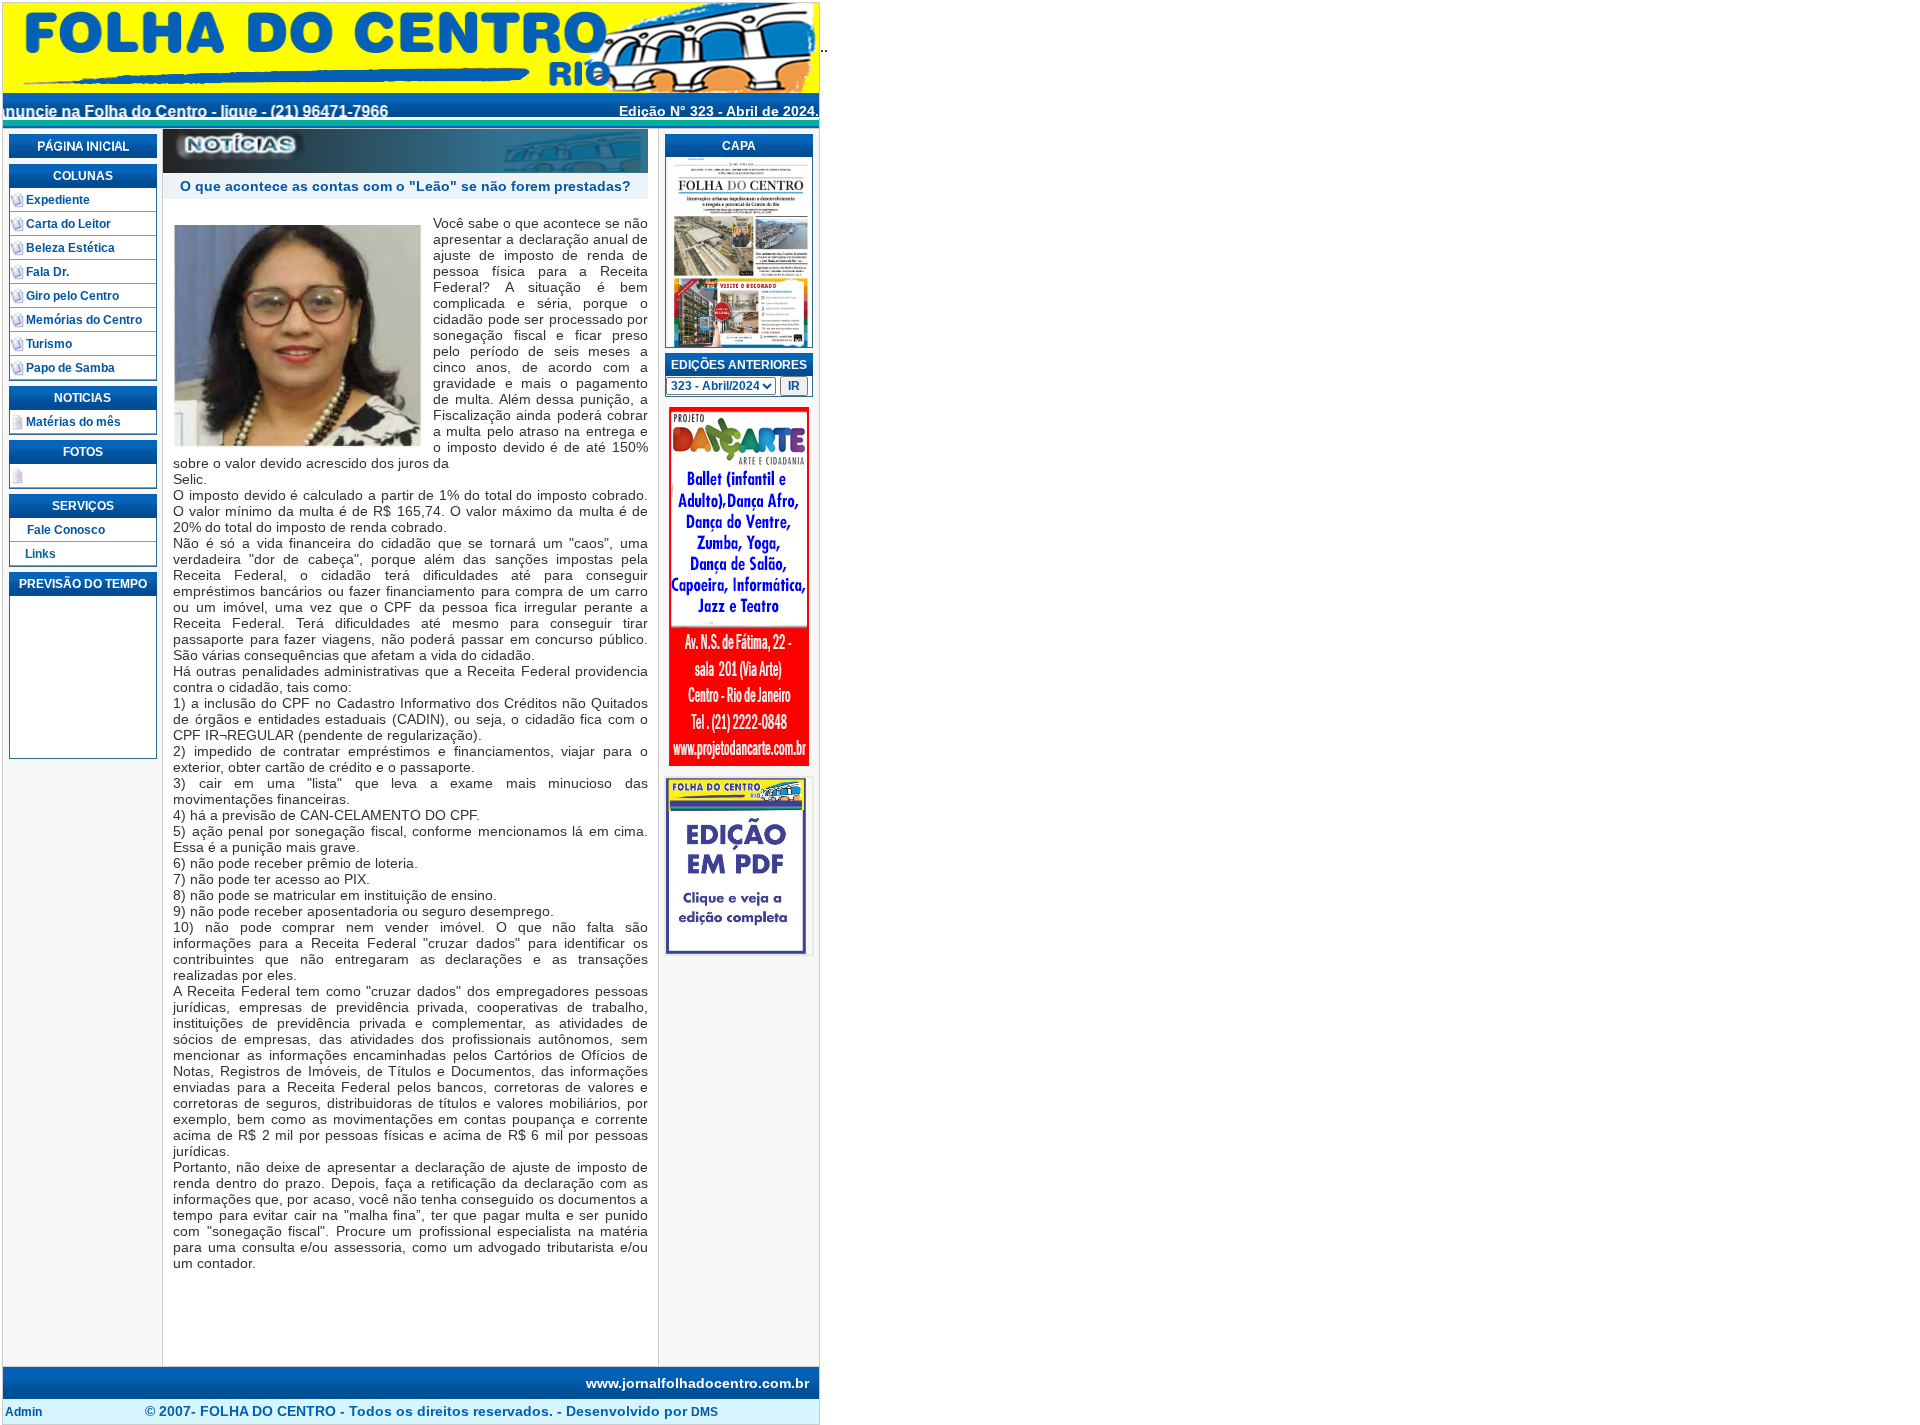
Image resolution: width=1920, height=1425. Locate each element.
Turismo (49, 344)
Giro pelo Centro (72, 296)
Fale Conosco (66, 530)
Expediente (58, 200)
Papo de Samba (70, 368)
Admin (23, 1412)
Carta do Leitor (68, 224)
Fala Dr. (47, 272)
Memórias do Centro (84, 320)
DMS (704, 1412)
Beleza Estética (70, 248)
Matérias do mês (73, 422)
